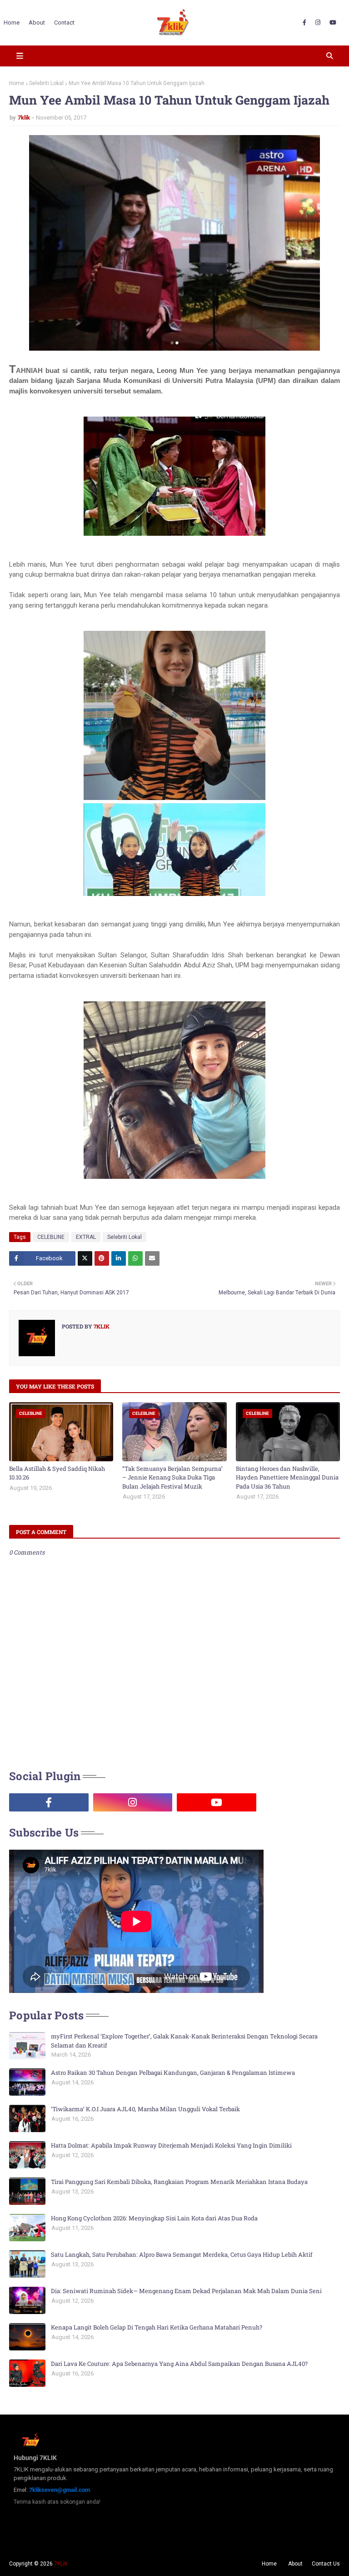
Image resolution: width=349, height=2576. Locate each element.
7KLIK (61, 2564)
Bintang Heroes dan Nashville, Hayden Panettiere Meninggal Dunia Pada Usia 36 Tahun (287, 1477)
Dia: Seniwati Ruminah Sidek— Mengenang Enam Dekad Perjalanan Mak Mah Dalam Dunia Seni (186, 2291)
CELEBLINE (51, 1237)
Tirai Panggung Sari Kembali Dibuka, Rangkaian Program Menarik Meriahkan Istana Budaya (179, 2182)
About (295, 2564)
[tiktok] (301, 1802)
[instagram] (318, 23)
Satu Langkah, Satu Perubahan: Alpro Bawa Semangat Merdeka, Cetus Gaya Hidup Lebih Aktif (182, 2254)
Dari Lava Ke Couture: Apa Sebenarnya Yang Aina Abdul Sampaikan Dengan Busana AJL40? (179, 2364)
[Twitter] (85, 1258)
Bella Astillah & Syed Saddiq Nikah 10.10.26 (57, 1473)
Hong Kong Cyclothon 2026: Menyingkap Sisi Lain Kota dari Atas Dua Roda (154, 2218)
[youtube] (333, 23)
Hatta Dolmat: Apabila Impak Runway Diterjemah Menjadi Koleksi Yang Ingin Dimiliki (171, 2145)
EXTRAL (86, 1237)
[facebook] (304, 23)
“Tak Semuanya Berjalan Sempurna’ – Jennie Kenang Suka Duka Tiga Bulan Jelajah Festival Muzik (172, 1477)
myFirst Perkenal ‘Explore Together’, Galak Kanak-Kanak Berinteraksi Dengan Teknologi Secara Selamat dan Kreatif (184, 2041)
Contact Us (326, 2564)
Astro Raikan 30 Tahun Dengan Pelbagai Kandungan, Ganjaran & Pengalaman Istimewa (173, 2073)
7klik (24, 118)
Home (17, 83)
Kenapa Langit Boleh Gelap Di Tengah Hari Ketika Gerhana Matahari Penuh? (157, 2327)
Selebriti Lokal (46, 83)
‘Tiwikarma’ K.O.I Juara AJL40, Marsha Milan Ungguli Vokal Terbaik (145, 2109)
